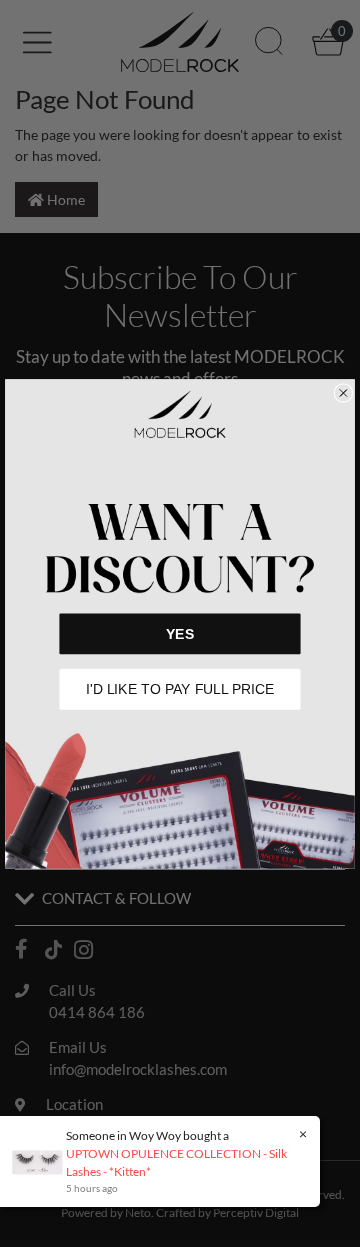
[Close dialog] (343, 392)
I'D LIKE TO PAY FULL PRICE (180, 688)
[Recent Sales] (42, 1160)
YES (180, 633)
